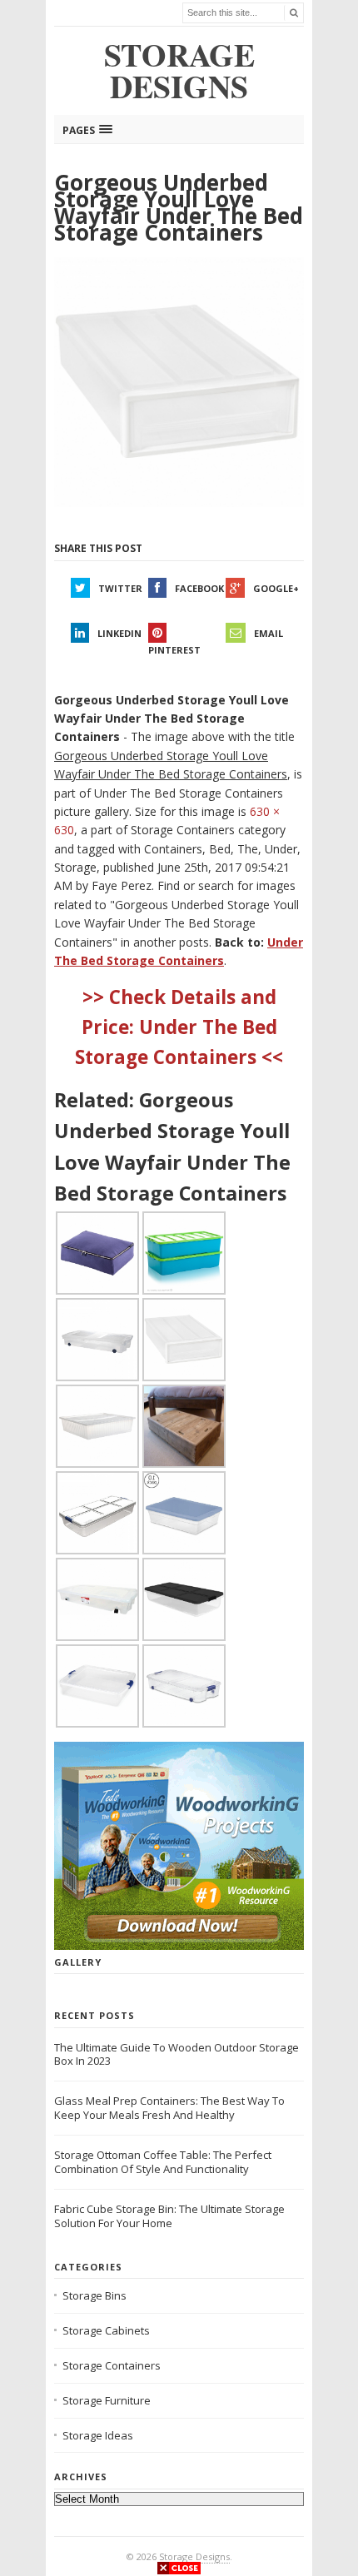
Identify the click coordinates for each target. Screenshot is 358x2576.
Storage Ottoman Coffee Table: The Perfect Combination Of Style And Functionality (163, 2162)
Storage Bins (94, 2295)
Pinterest (174, 650)
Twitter (120, 588)
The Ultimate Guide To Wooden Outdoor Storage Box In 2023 (177, 2054)
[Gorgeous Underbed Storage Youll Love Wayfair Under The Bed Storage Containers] (179, 383)
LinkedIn (119, 633)
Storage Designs (194, 2556)
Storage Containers (112, 2365)
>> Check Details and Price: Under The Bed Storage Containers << (179, 1027)
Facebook (199, 588)
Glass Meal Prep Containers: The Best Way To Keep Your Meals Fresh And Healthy (169, 2108)
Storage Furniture (107, 2400)
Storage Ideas (98, 2435)
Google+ (276, 588)
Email (268, 633)
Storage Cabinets (106, 2330)
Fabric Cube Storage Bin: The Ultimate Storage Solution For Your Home (169, 2216)
